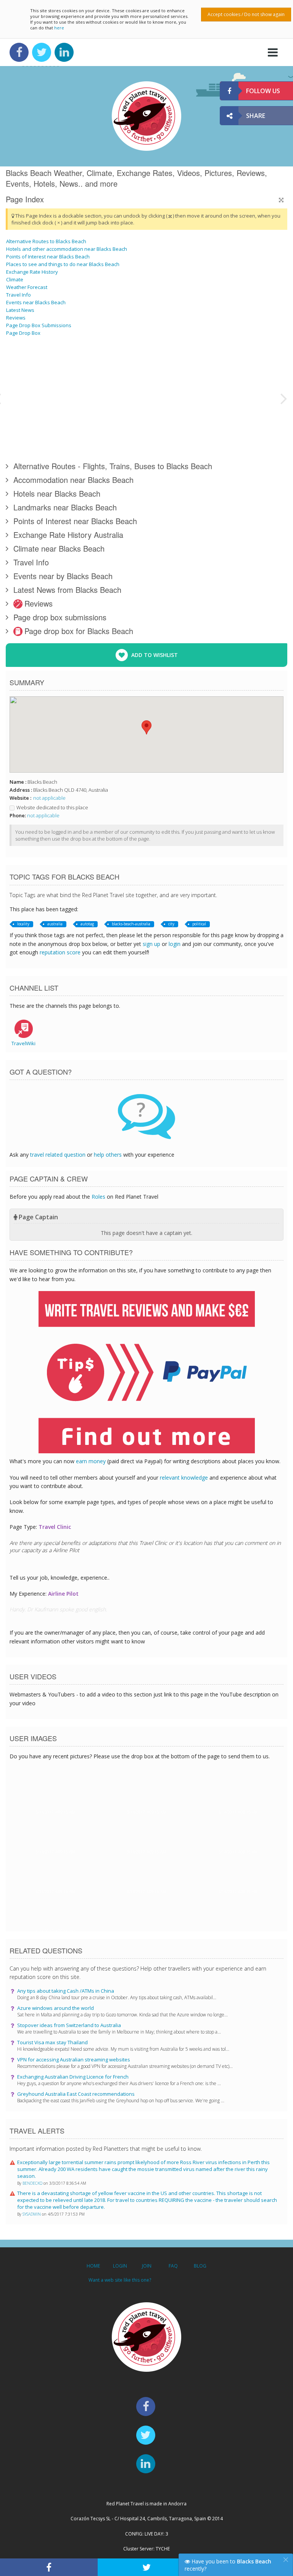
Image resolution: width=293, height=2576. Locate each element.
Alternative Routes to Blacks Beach (46, 241)
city (171, 924)
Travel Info (19, 295)
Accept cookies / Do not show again (246, 14)
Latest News (20, 310)
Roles (98, 1197)
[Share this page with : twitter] (146, 2567)
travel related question (58, 1155)
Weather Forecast (27, 287)
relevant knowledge (184, 1478)
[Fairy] (39, 426)
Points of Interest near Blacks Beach (48, 257)
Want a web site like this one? (120, 2280)
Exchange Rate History (32, 272)
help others (108, 1155)
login (175, 944)
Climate (15, 279)
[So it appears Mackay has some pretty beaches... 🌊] (39, 369)
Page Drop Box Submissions (39, 325)
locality (23, 924)
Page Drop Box (23, 333)
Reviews (16, 318)
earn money (91, 1461)
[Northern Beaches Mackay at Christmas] (107, 369)
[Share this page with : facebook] (49, 2567)
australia (55, 924)
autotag (87, 924)
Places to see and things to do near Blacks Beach (63, 264)
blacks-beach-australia (131, 924)
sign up (151, 944)
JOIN (147, 2266)
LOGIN (120, 2266)
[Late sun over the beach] (175, 426)
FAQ (173, 2266)
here (59, 28)
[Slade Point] (242, 369)
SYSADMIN (32, 2214)
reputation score (60, 952)
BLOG (200, 2266)
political (199, 924)
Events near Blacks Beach (36, 302)
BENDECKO (33, 2183)
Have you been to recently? (228, 2565)
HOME (93, 2266)
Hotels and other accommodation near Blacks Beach (67, 249)
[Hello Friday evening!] (107, 426)
